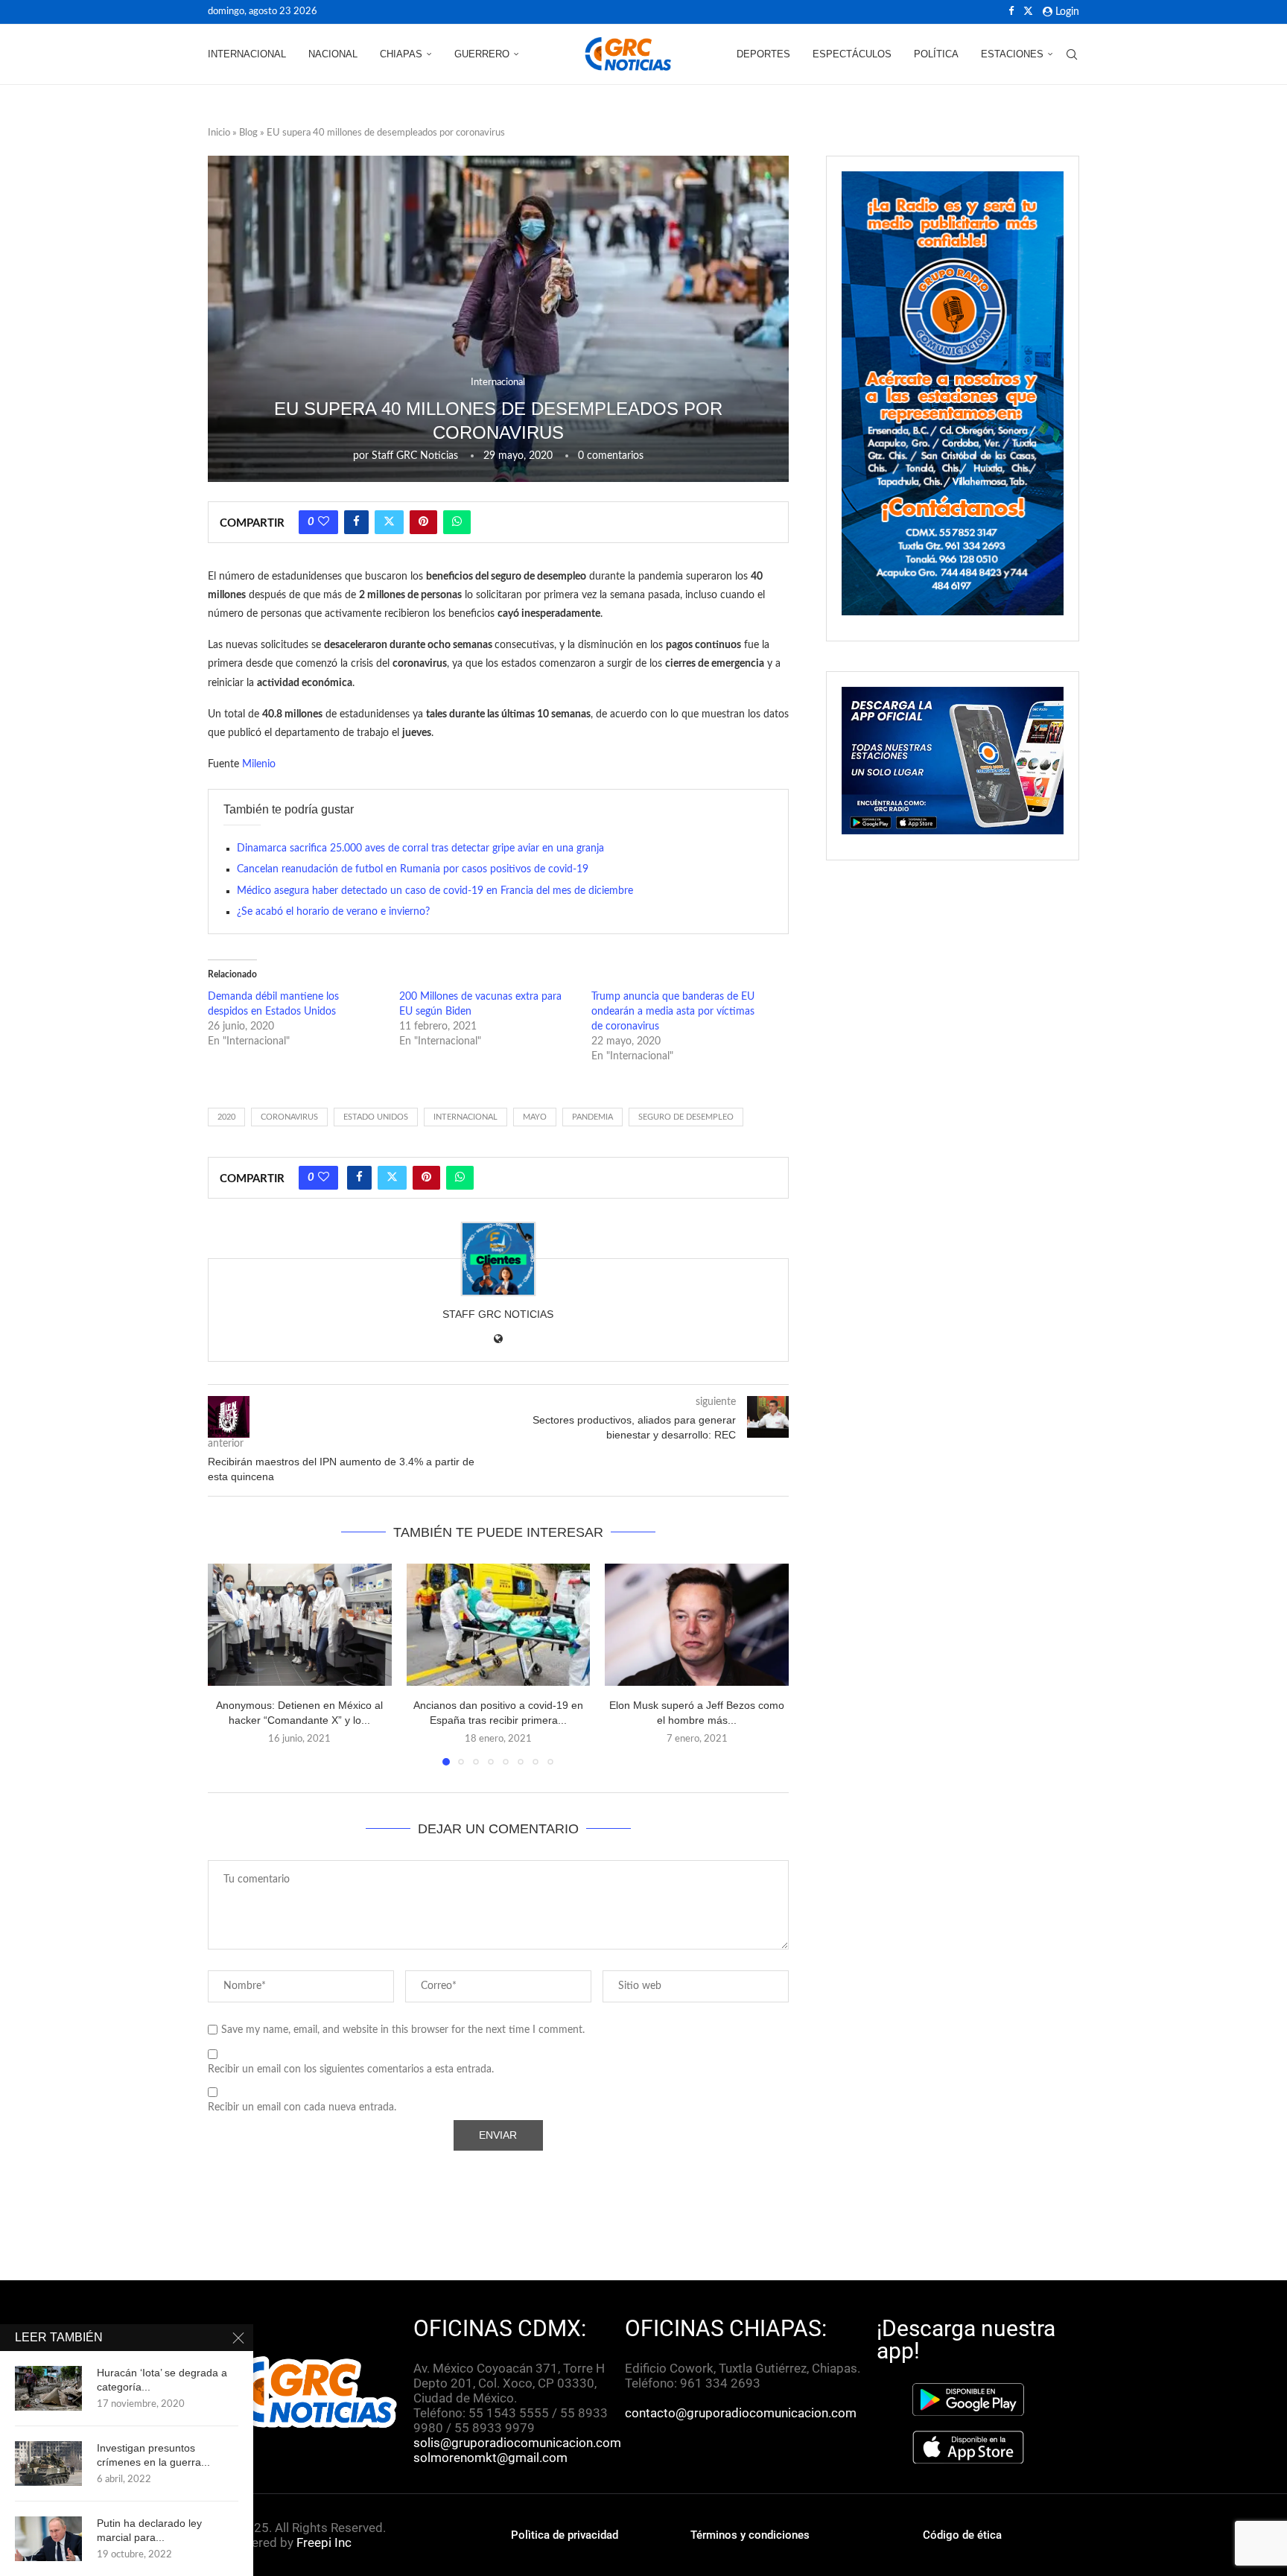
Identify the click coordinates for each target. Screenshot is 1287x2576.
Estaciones (1012, 54)
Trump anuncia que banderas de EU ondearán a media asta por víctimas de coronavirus (673, 1012)
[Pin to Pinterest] (423, 522)
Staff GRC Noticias (415, 456)
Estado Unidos (376, 1117)
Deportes (763, 54)
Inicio (219, 133)
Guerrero (482, 54)
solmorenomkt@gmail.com (492, 2458)
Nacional (333, 54)
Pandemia (592, 1117)
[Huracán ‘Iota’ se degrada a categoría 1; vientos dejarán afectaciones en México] (48, 2388)
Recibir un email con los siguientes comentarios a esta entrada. (351, 2069)
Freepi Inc (324, 2542)
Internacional (247, 54)
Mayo (535, 1117)
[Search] (1072, 54)
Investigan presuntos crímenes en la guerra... (153, 2455)
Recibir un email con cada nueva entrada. (302, 2107)
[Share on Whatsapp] (457, 522)
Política (936, 54)
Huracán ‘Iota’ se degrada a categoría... (162, 2380)
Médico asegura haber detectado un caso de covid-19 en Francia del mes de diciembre (435, 891)
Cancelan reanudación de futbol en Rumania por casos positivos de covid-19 (413, 869)
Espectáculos (852, 54)
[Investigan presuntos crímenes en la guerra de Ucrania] (48, 2464)
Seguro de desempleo (686, 1117)
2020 (226, 1117)
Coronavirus (289, 1117)
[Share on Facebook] (356, 522)
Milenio (259, 764)
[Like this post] (324, 522)
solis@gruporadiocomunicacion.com (517, 2443)
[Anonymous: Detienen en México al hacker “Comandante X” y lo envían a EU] (300, 1625)
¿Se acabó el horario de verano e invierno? (333, 912)
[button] (228, 1663)
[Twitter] (1028, 12)
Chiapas (401, 54)
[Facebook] (1011, 12)
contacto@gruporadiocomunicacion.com (741, 2413)
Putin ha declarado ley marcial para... (149, 2530)
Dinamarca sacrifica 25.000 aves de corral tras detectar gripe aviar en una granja (420, 848)
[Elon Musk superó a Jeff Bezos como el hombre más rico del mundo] (697, 1625)
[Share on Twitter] (389, 522)
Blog (248, 133)
